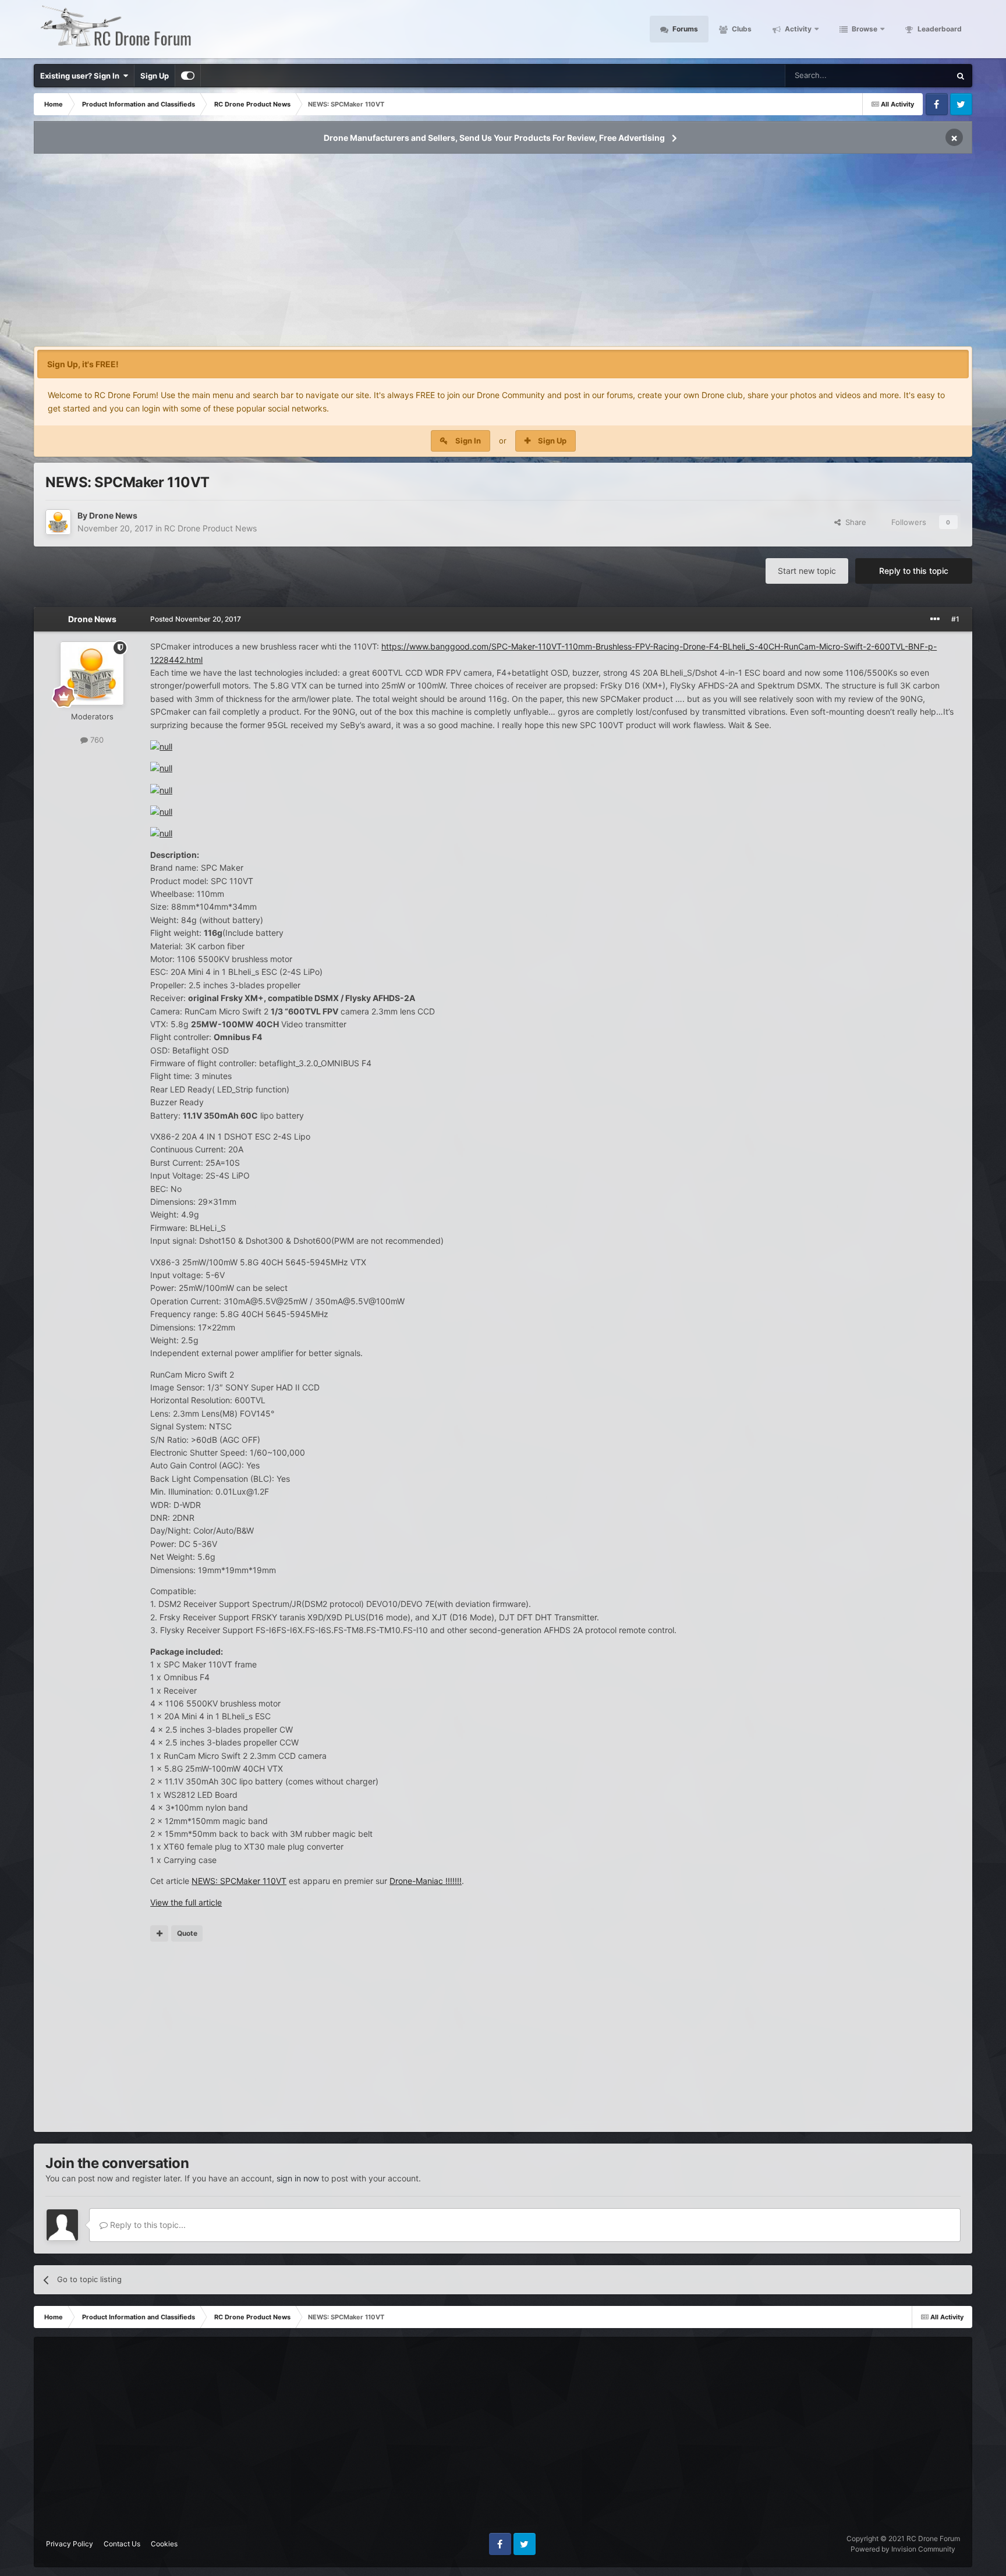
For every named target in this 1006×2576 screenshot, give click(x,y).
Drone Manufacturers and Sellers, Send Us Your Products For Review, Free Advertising (494, 138)
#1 (955, 619)
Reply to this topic (914, 571)
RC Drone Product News (210, 528)
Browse (864, 29)
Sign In (468, 441)
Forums (684, 29)
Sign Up (155, 76)
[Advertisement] (503, 254)
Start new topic (807, 571)
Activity (797, 29)
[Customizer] (188, 76)
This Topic (917, 75)
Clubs (741, 29)
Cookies (164, 2544)
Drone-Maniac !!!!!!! (426, 1881)
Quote (187, 1933)
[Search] (961, 76)
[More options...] (935, 619)
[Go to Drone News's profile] (58, 522)
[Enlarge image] (161, 746)
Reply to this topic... (147, 2225)
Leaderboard (939, 29)
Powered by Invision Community (903, 2549)
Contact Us (122, 2544)
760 (96, 740)
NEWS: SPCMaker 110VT (239, 1881)
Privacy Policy (70, 2544)
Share (853, 522)
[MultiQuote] (159, 1933)
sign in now (298, 2178)
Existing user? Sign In (82, 76)
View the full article (186, 1902)
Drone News (113, 515)
